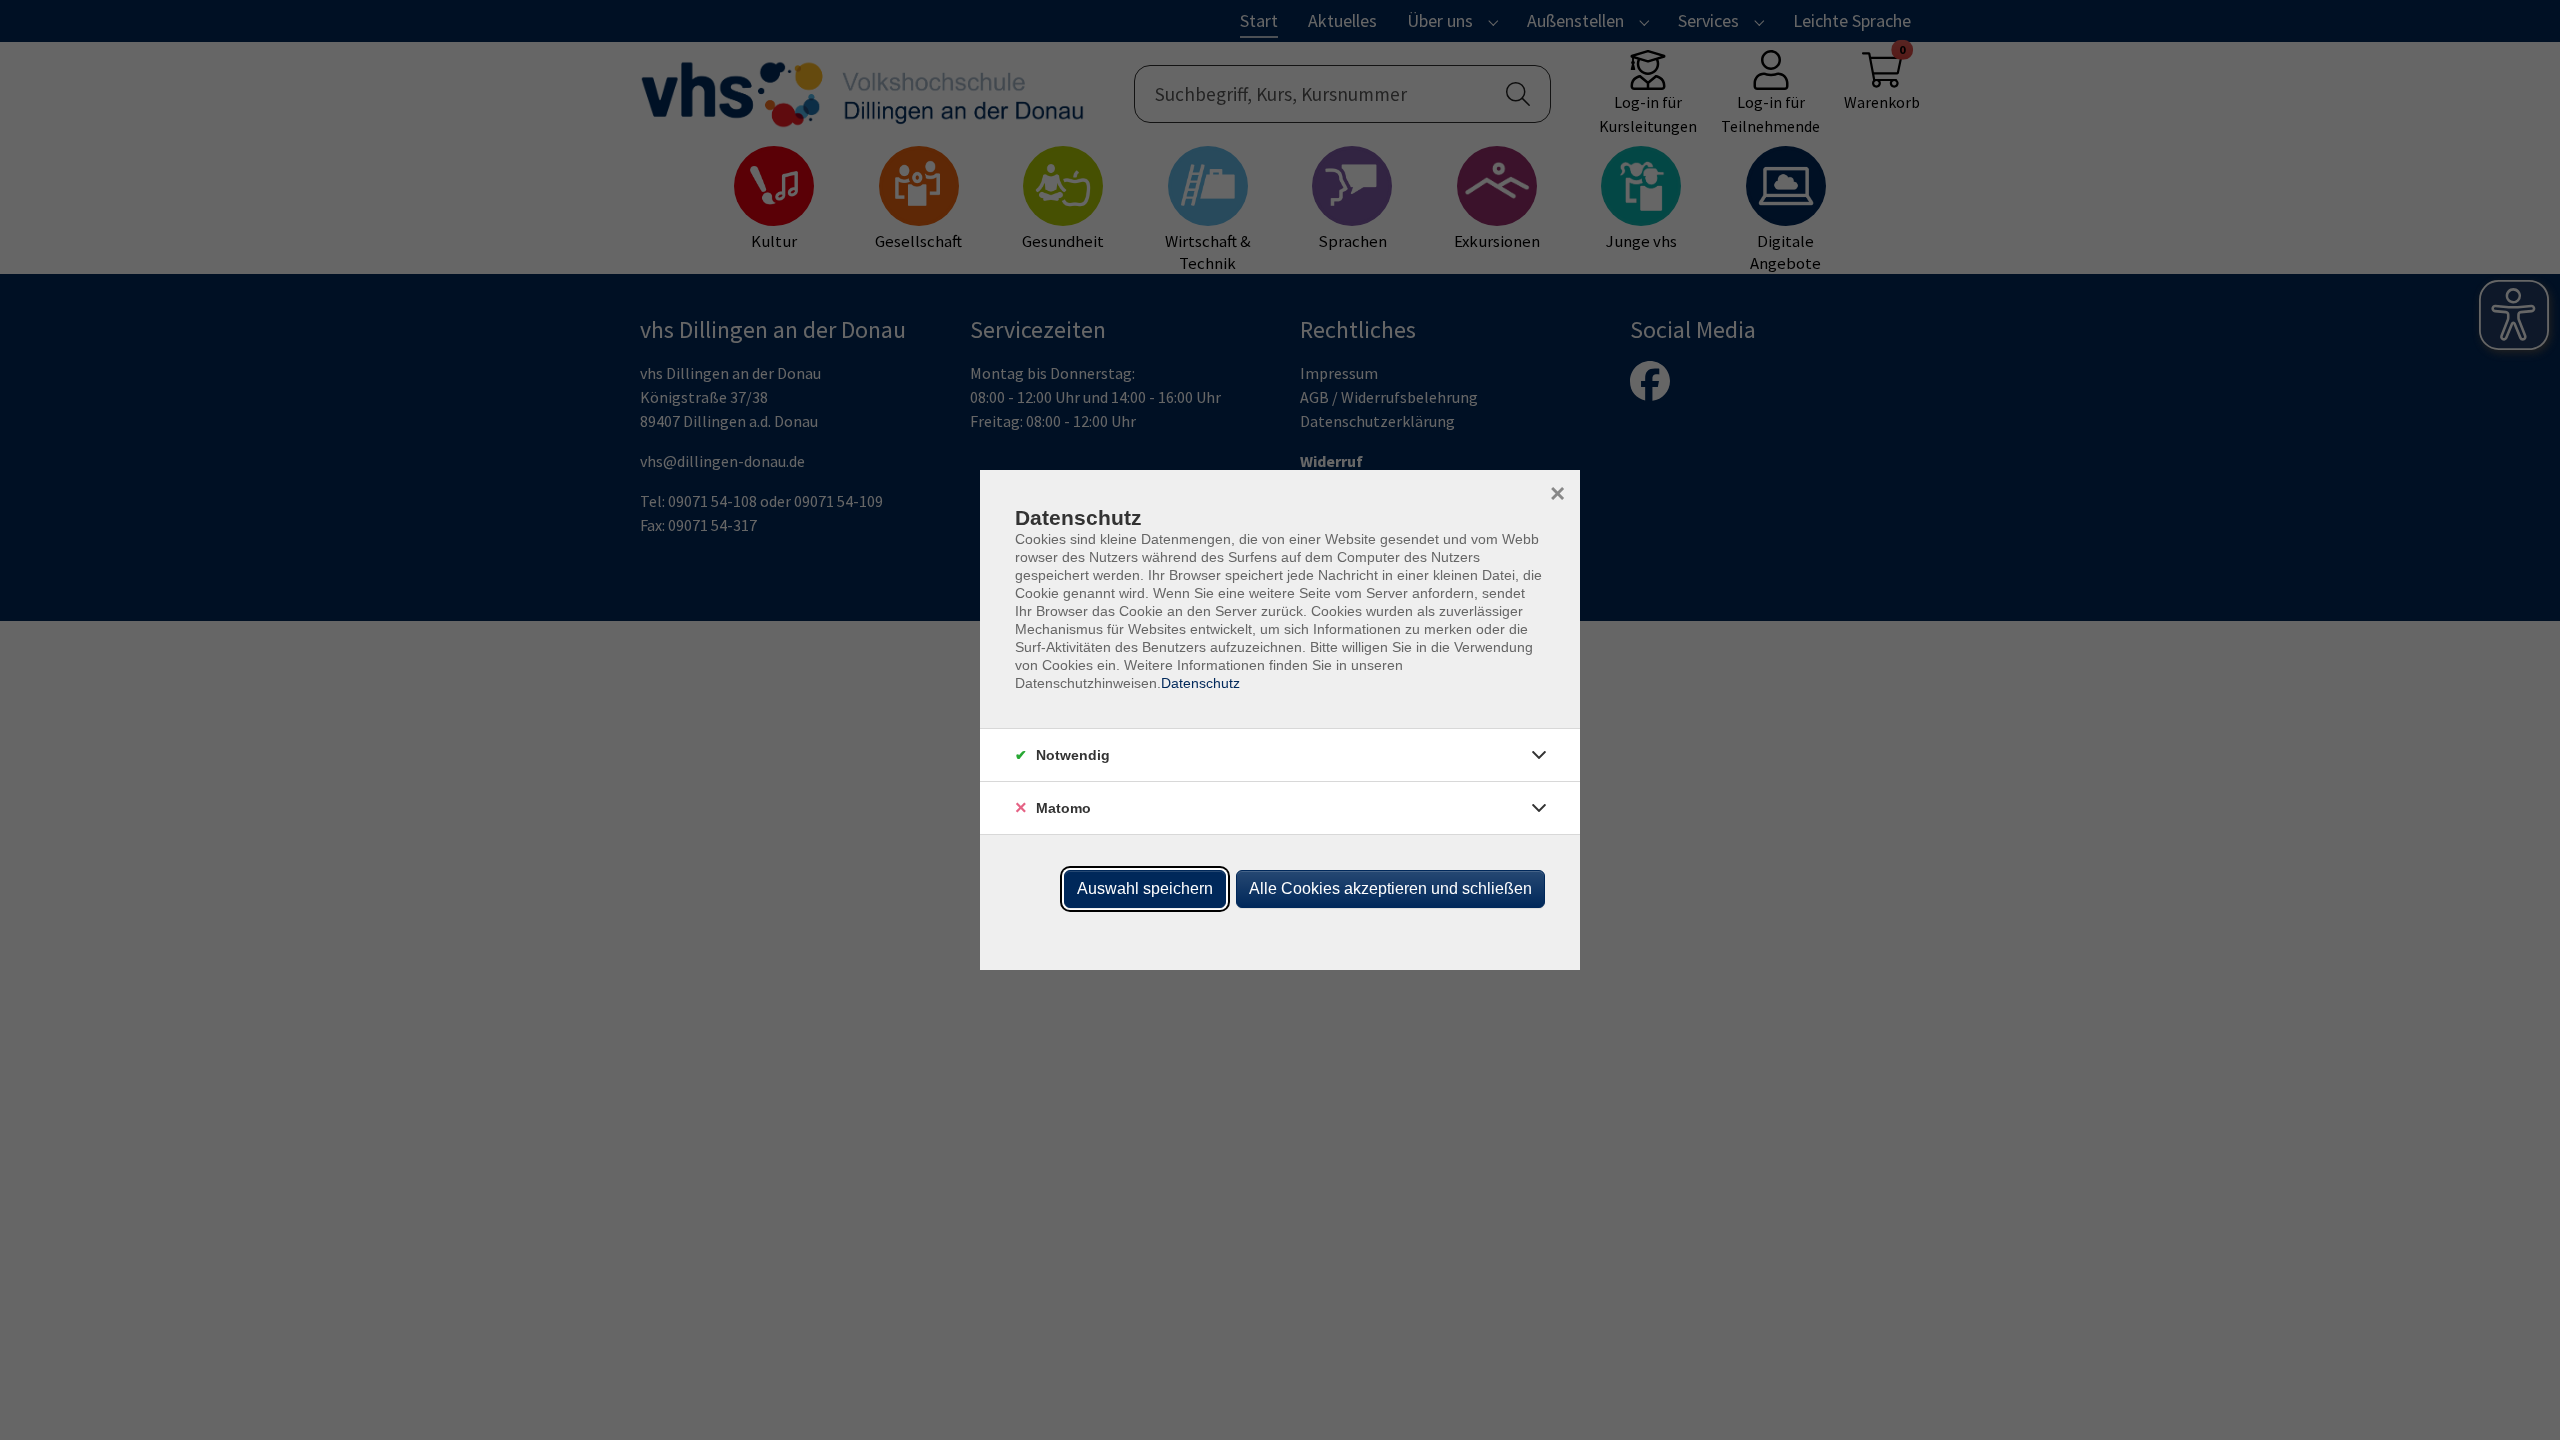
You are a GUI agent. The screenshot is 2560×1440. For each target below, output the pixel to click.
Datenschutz (1200, 683)
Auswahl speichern (1145, 888)
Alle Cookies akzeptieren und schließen (1390, 888)
